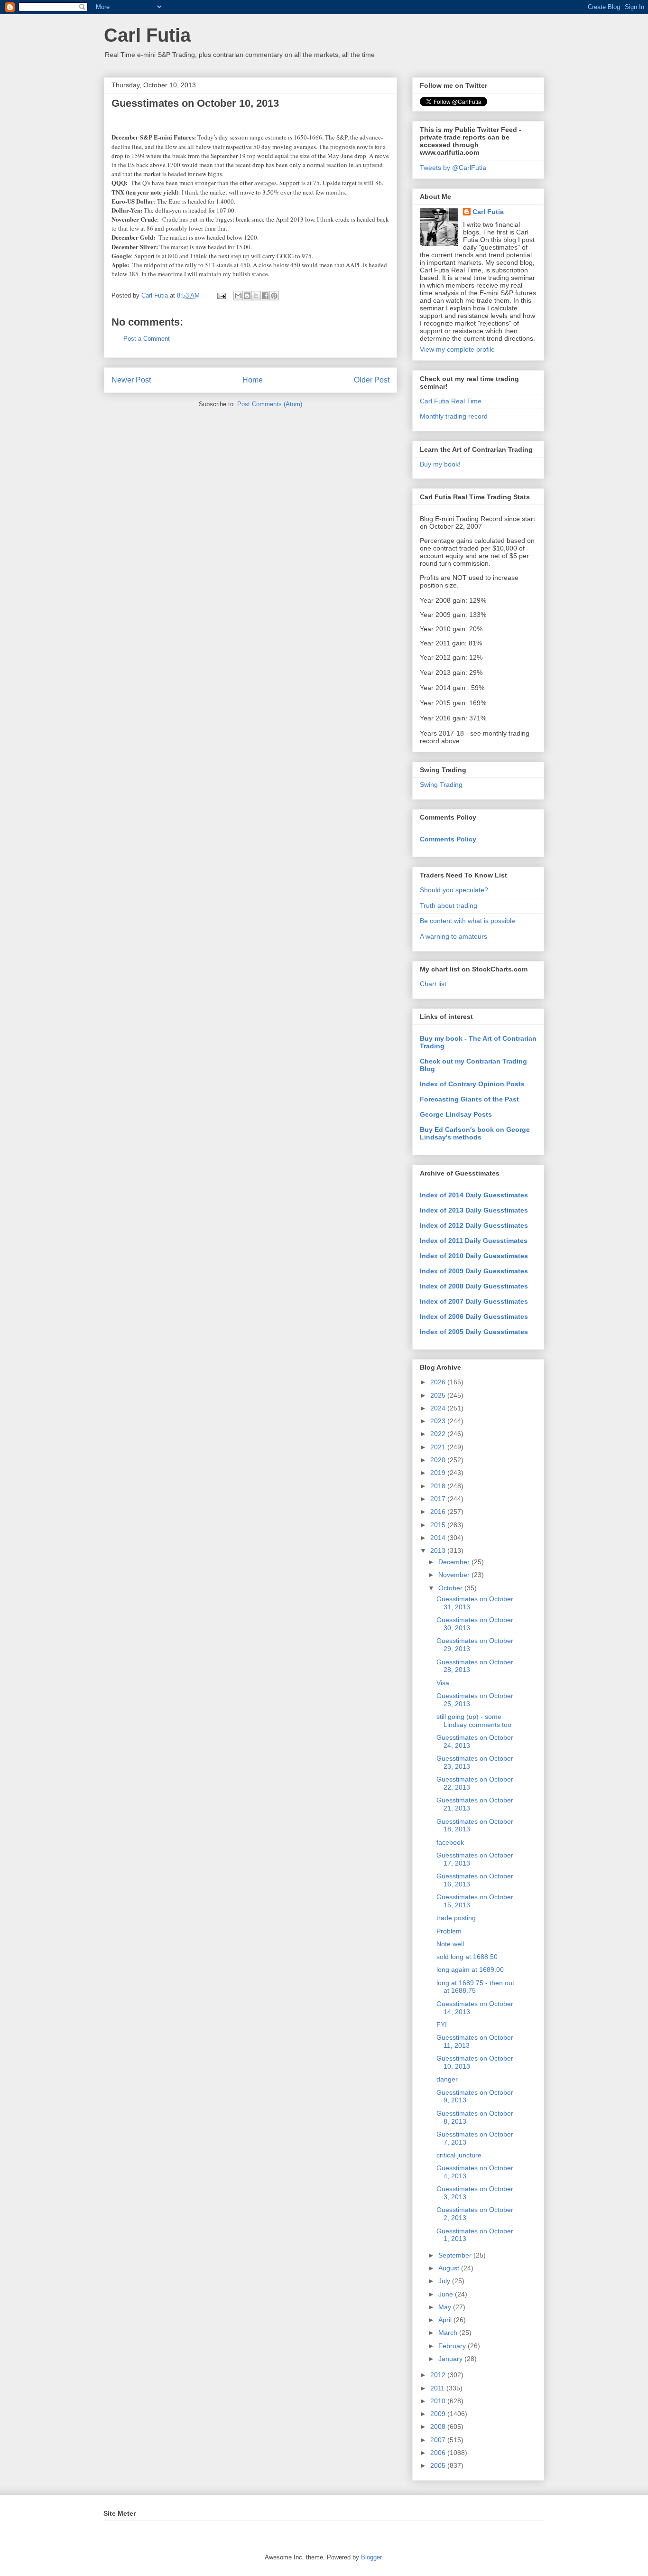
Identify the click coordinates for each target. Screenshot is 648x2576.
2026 (439, 1382)
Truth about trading (449, 905)
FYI (442, 2025)
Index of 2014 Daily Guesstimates (474, 1195)
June (447, 2294)
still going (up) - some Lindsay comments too (474, 1721)
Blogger (371, 2557)
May (446, 2307)
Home (253, 380)
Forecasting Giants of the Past (469, 1099)
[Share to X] (256, 296)
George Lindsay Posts (456, 1114)
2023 (439, 1421)
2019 (439, 1473)
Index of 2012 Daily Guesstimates (474, 1225)
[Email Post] (221, 295)
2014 (439, 1538)
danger (447, 2079)
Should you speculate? (454, 890)
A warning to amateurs (454, 936)
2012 (439, 2375)
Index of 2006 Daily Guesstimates (474, 1316)
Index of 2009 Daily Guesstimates (474, 1271)
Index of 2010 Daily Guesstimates (474, 1256)
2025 (439, 1395)
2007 (439, 2440)
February (453, 2346)
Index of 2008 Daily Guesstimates (474, 1286)
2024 (439, 1408)
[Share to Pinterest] (274, 296)
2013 (439, 1550)
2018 (439, 1486)
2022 (439, 1434)
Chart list (433, 984)
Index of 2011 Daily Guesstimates (474, 1241)
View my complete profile (457, 349)
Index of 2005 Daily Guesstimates (474, 1332)
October (451, 1588)
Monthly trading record (454, 416)
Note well (450, 1944)
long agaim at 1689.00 (470, 1969)
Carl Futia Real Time (451, 401)
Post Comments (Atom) (270, 404)
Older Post (372, 380)
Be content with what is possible (467, 921)
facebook (450, 1842)
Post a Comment (147, 339)
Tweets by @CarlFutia (453, 168)
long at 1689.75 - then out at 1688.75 (475, 1987)
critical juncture (459, 2155)
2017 (439, 1499)
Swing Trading (441, 784)
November (455, 1575)
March (449, 2333)
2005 (439, 2465)
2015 (439, 1525)
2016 (439, 1512)
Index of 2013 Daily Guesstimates (474, 1210)
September (456, 2255)
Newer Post (131, 380)
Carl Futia (147, 35)
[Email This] (238, 296)
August (450, 2268)
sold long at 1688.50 (467, 1957)
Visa (443, 1683)
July (445, 2281)
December (455, 1562)
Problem (449, 1931)
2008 (439, 2427)
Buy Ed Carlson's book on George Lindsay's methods (475, 1133)
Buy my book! (440, 464)
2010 (439, 2401)
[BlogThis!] (247, 296)
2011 (438, 2388)
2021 (439, 1447)
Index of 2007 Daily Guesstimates (474, 1301)
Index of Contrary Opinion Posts (472, 1084)
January (451, 2359)
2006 (439, 2453)
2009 (439, 2414)
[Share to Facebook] (265, 296)
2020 (439, 1460)
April (446, 2320)
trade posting (456, 1918)
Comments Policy (448, 839)
